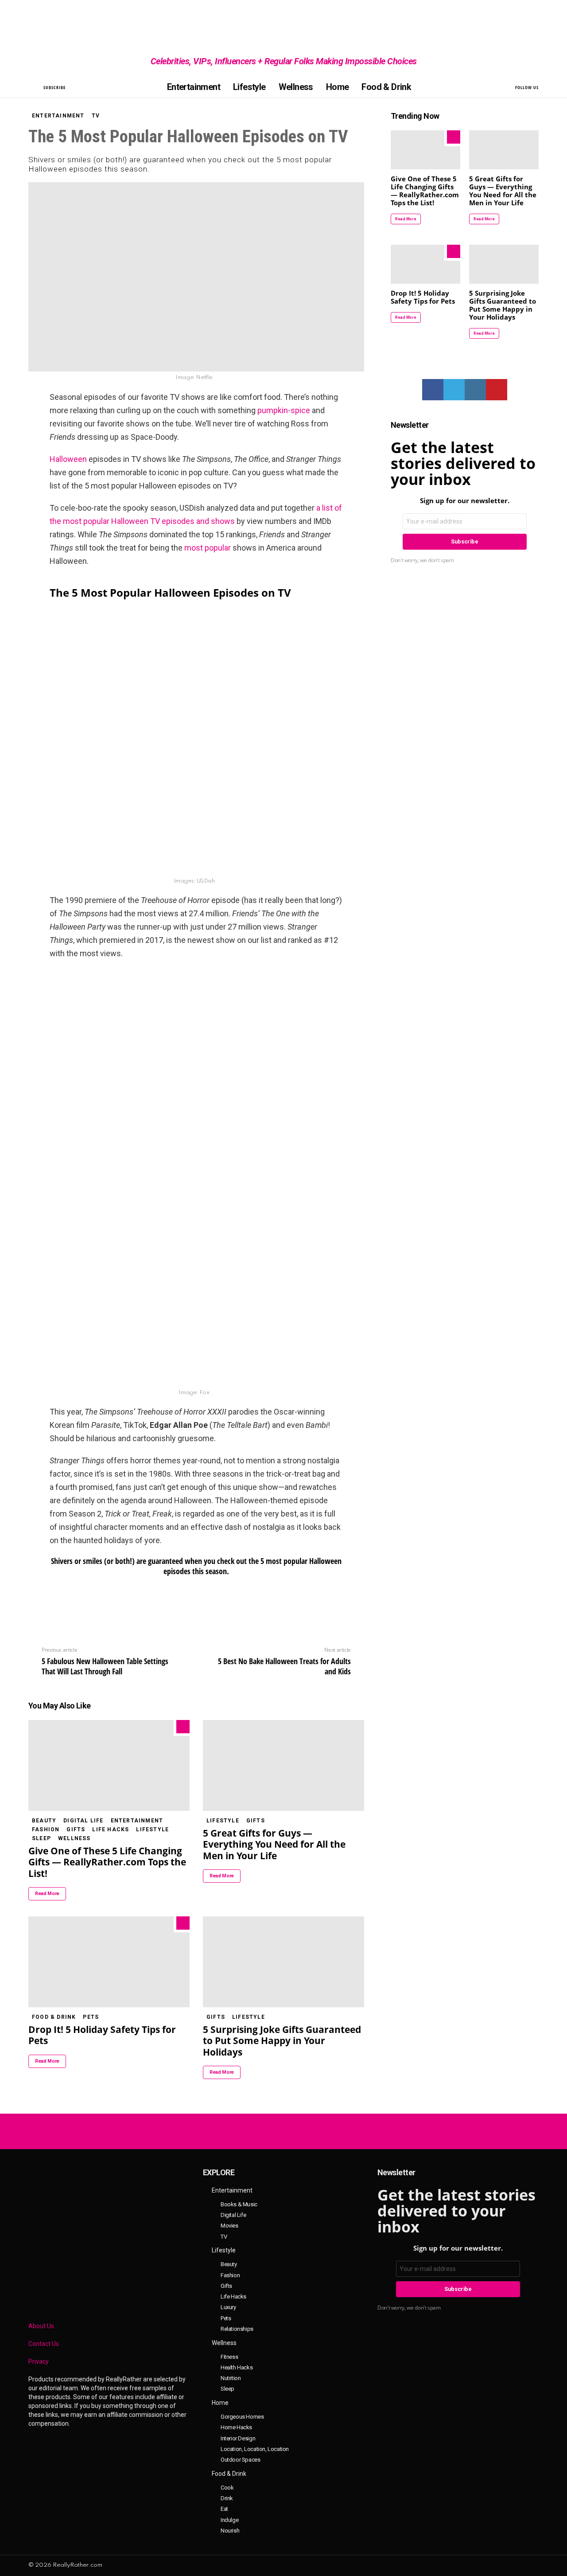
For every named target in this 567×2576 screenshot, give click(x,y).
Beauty (44, 1821)
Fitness (229, 2357)
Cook (227, 2488)
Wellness (296, 87)
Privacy (39, 2361)
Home (338, 87)
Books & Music (239, 2204)
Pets (91, 2017)
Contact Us (44, 2344)
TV (224, 2237)
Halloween (68, 459)
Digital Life (83, 1821)
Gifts (76, 1829)
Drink (227, 2498)
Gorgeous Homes (242, 2417)
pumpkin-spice (284, 410)
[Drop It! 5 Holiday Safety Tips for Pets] (109, 1962)
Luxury (228, 2307)
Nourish (230, 2531)
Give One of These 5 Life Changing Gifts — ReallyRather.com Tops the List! (107, 1862)
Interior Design (238, 2438)
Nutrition (231, 2378)
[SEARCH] (34, 87)
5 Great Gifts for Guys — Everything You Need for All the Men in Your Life (274, 1844)
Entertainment (194, 87)
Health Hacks (237, 2367)
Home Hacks (236, 2427)
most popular (208, 548)
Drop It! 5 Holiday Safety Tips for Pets (102, 2035)
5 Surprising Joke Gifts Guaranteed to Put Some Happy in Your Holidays (282, 2041)
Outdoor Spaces (241, 2460)
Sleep (41, 1838)
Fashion (46, 1829)
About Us (41, 2326)
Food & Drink (386, 87)
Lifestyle (249, 87)
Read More (47, 1894)
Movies (229, 2226)
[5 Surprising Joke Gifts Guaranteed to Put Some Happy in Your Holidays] (283, 1962)
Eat (224, 2509)
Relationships (237, 2329)
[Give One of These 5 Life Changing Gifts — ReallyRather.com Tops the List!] (109, 1765)
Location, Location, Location (255, 2449)
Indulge (229, 2520)
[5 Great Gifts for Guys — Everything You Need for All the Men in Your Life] (283, 1765)
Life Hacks (111, 1829)
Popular (183, 1727)
